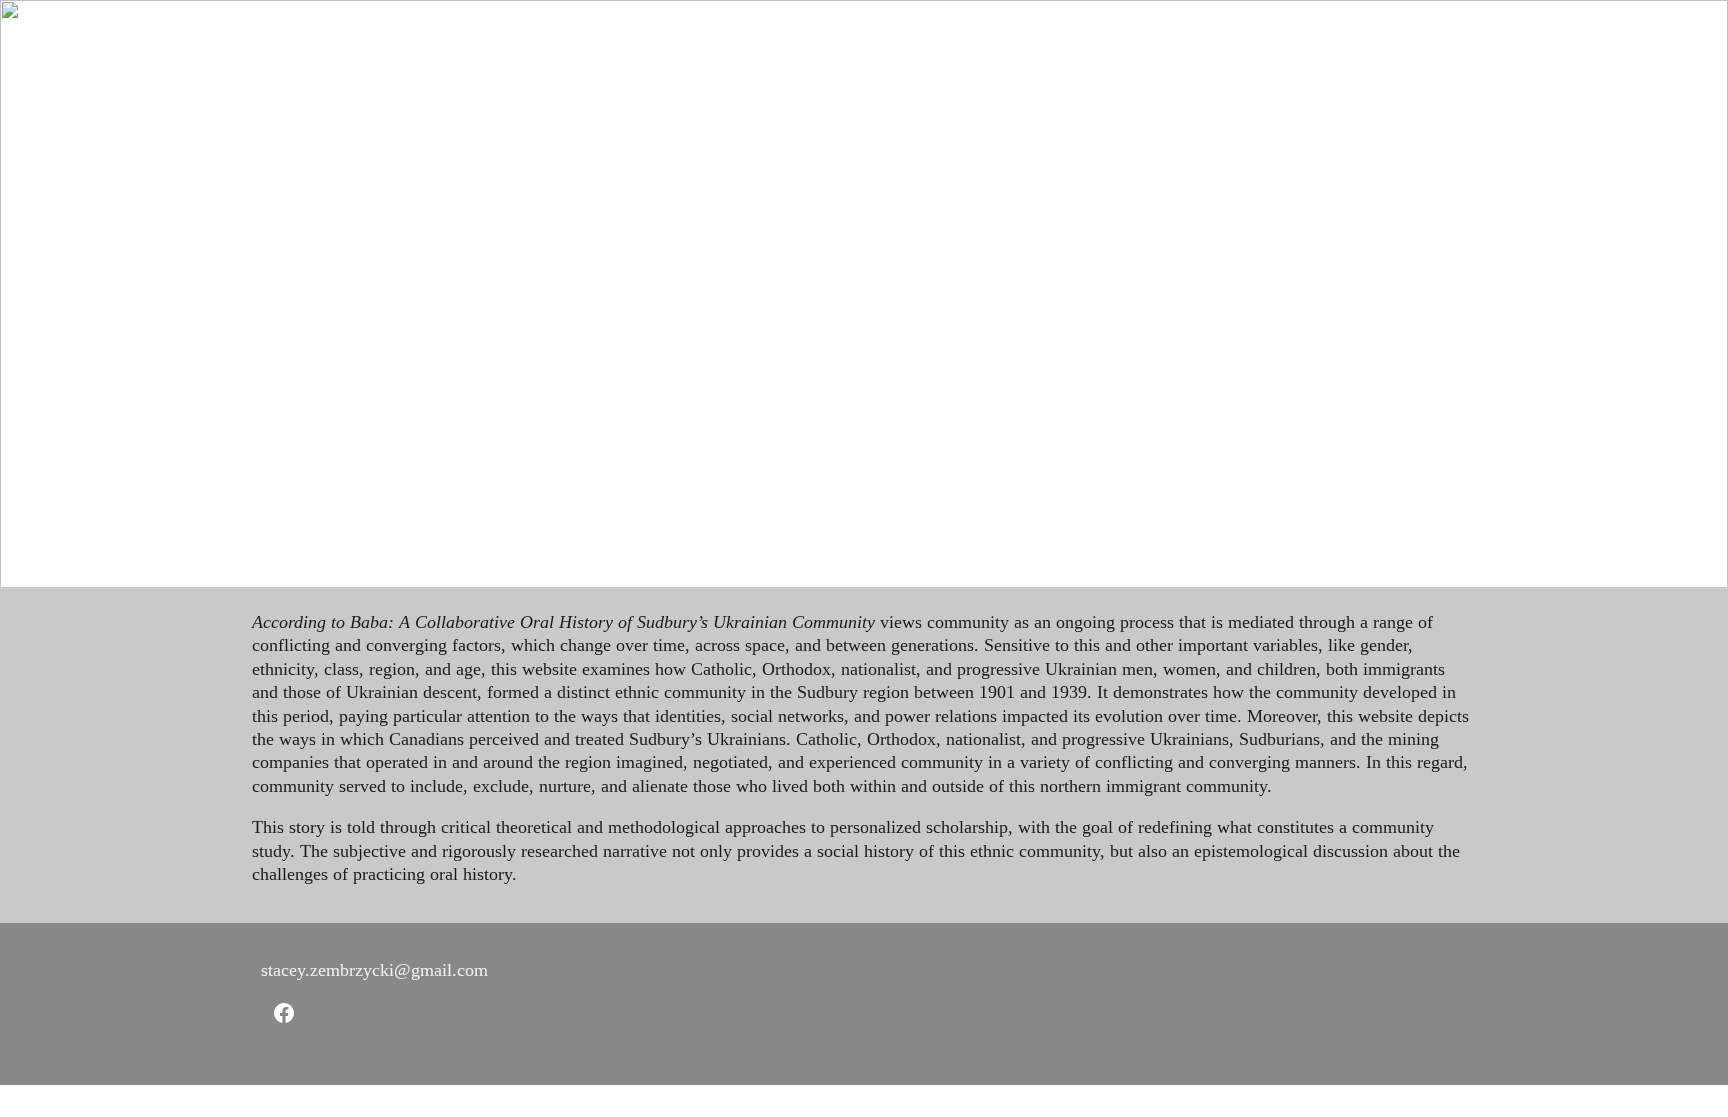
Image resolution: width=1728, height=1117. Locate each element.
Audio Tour (983, 35)
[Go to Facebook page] (284, 1013)
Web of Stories (821, 35)
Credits (1341, 35)
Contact (1433, 35)
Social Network (680, 35)
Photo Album (1108, 35)
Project (530, 35)
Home (446, 35)
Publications (1234, 35)
